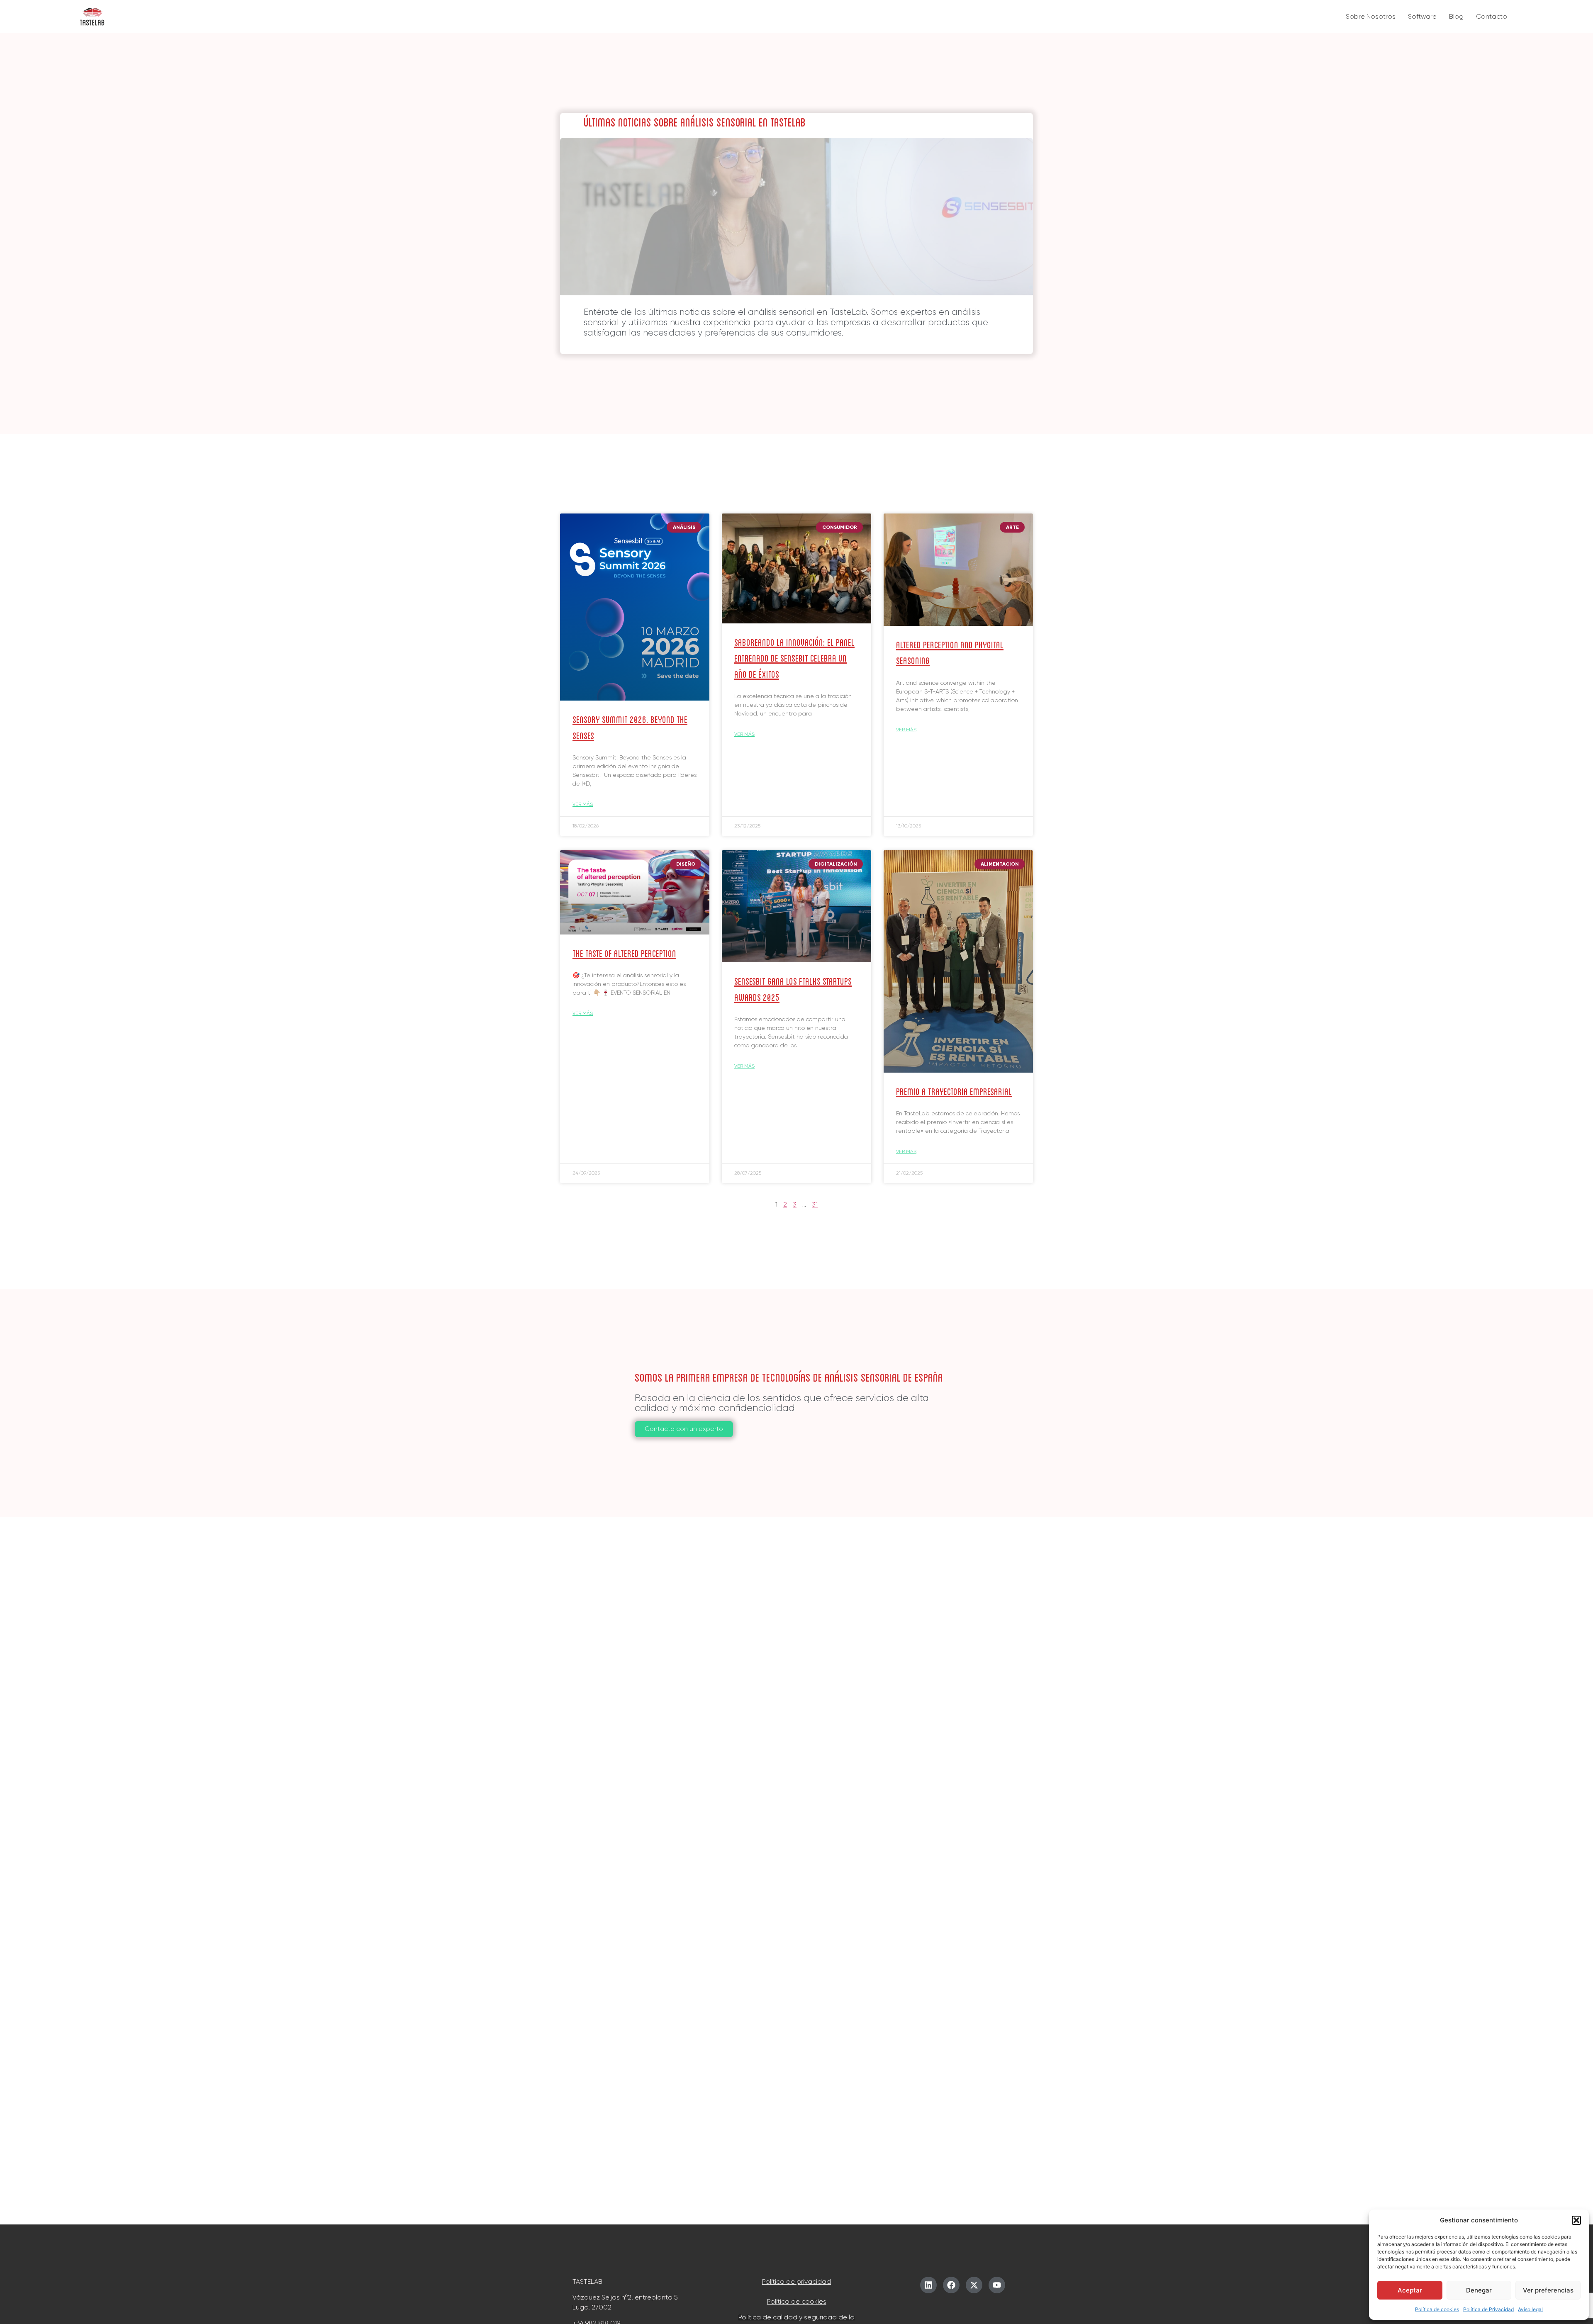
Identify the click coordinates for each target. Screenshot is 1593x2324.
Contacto (1492, 16)
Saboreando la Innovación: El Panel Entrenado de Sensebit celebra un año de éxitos (794, 657)
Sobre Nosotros (1371, 16)
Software (1422, 16)
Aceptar (1410, 2290)
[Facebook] (951, 2285)
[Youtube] (997, 2285)
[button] (1576, 2220)
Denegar (1479, 2290)
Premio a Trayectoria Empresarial (954, 1091)
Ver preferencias (1548, 2290)
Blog (1456, 16)
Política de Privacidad (1488, 2309)
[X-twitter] (974, 2285)
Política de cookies (1437, 2309)
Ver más (583, 804)
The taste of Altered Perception (624, 953)
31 (815, 1204)
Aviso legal (1530, 2309)
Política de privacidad (796, 2281)
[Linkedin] (928, 2285)
